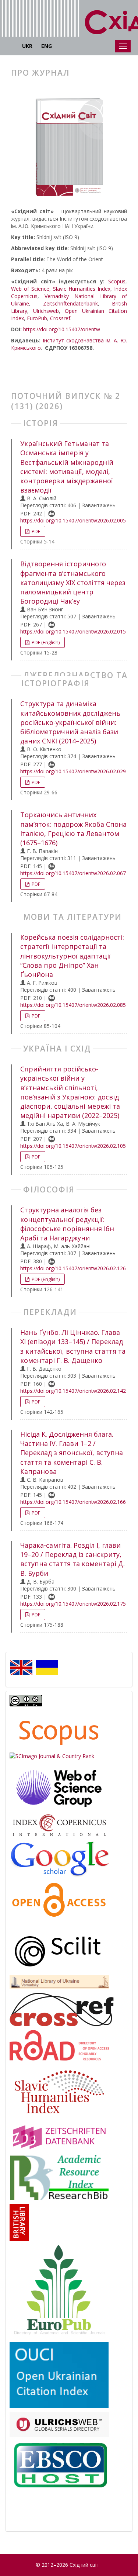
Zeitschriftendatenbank (70, 303)
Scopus (117, 281)
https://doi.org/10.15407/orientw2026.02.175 (73, 1604)
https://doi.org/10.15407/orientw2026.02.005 (73, 520)
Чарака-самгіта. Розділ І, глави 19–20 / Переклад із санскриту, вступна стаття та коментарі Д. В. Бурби (72, 1559)
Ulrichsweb (46, 311)
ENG (47, 46)
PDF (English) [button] (45, 642)
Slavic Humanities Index (82, 289)
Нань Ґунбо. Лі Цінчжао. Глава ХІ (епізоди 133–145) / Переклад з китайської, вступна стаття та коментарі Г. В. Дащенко (73, 1346)
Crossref (60, 318)
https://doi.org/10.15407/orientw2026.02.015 (73, 631)
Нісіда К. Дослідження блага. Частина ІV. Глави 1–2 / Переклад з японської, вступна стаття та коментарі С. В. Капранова (72, 1453)
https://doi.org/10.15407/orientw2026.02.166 (73, 1502)
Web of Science (30, 289)
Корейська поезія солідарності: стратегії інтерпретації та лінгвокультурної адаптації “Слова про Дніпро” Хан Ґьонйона (72, 956)
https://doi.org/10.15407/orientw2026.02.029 (73, 771)
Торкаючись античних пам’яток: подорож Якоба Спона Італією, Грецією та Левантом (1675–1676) (73, 829)
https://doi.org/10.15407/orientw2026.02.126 (73, 1268)
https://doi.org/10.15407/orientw (62, 329)
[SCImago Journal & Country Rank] (52, 1756)
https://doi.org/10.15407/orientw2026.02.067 (73, 873)
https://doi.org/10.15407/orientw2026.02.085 (73, 1005)
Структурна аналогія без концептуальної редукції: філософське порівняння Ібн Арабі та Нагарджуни (67, 1224)
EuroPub (37, 318)
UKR (27, 46)
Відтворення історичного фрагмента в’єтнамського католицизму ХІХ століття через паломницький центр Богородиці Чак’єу (73, 582)
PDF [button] (35, 531)
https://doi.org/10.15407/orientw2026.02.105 (73, 1146)
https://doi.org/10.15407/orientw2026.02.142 (73, 1391)
